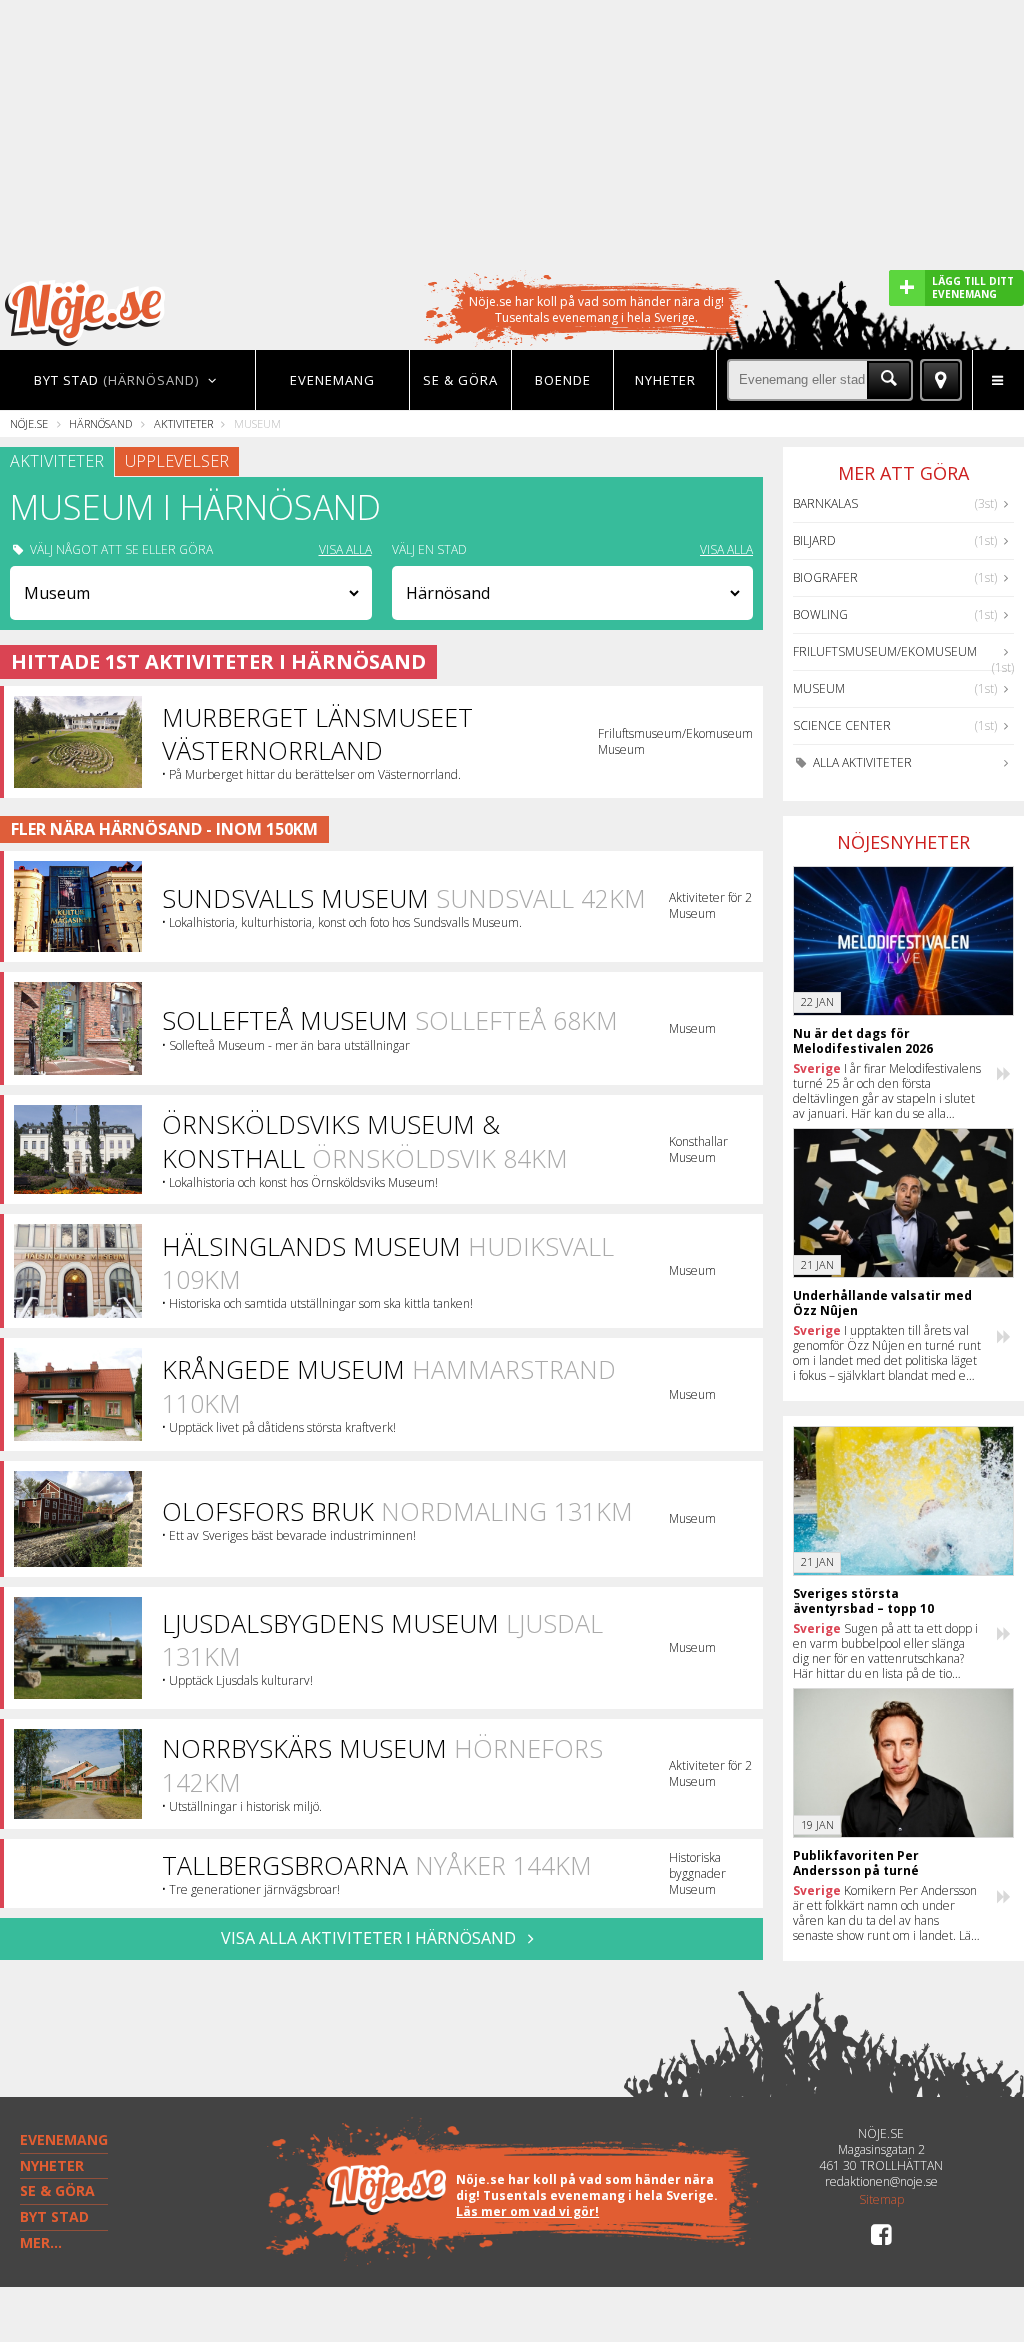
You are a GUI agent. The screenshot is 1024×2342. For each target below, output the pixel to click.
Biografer (825, 577)
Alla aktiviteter (861, 762)
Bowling (820, 614)
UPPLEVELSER (177, 461)
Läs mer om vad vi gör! (527, 2211)
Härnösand (100, 423)
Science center (842, 725)
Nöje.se (29, 423)
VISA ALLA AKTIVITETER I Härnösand (370, 1938)
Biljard (814, 540)
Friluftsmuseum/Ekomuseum (885, 651)
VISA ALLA (345, 550)
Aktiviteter (183, 423)
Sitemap (881, 2200)
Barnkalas (825, 503)
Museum (819, 688)
